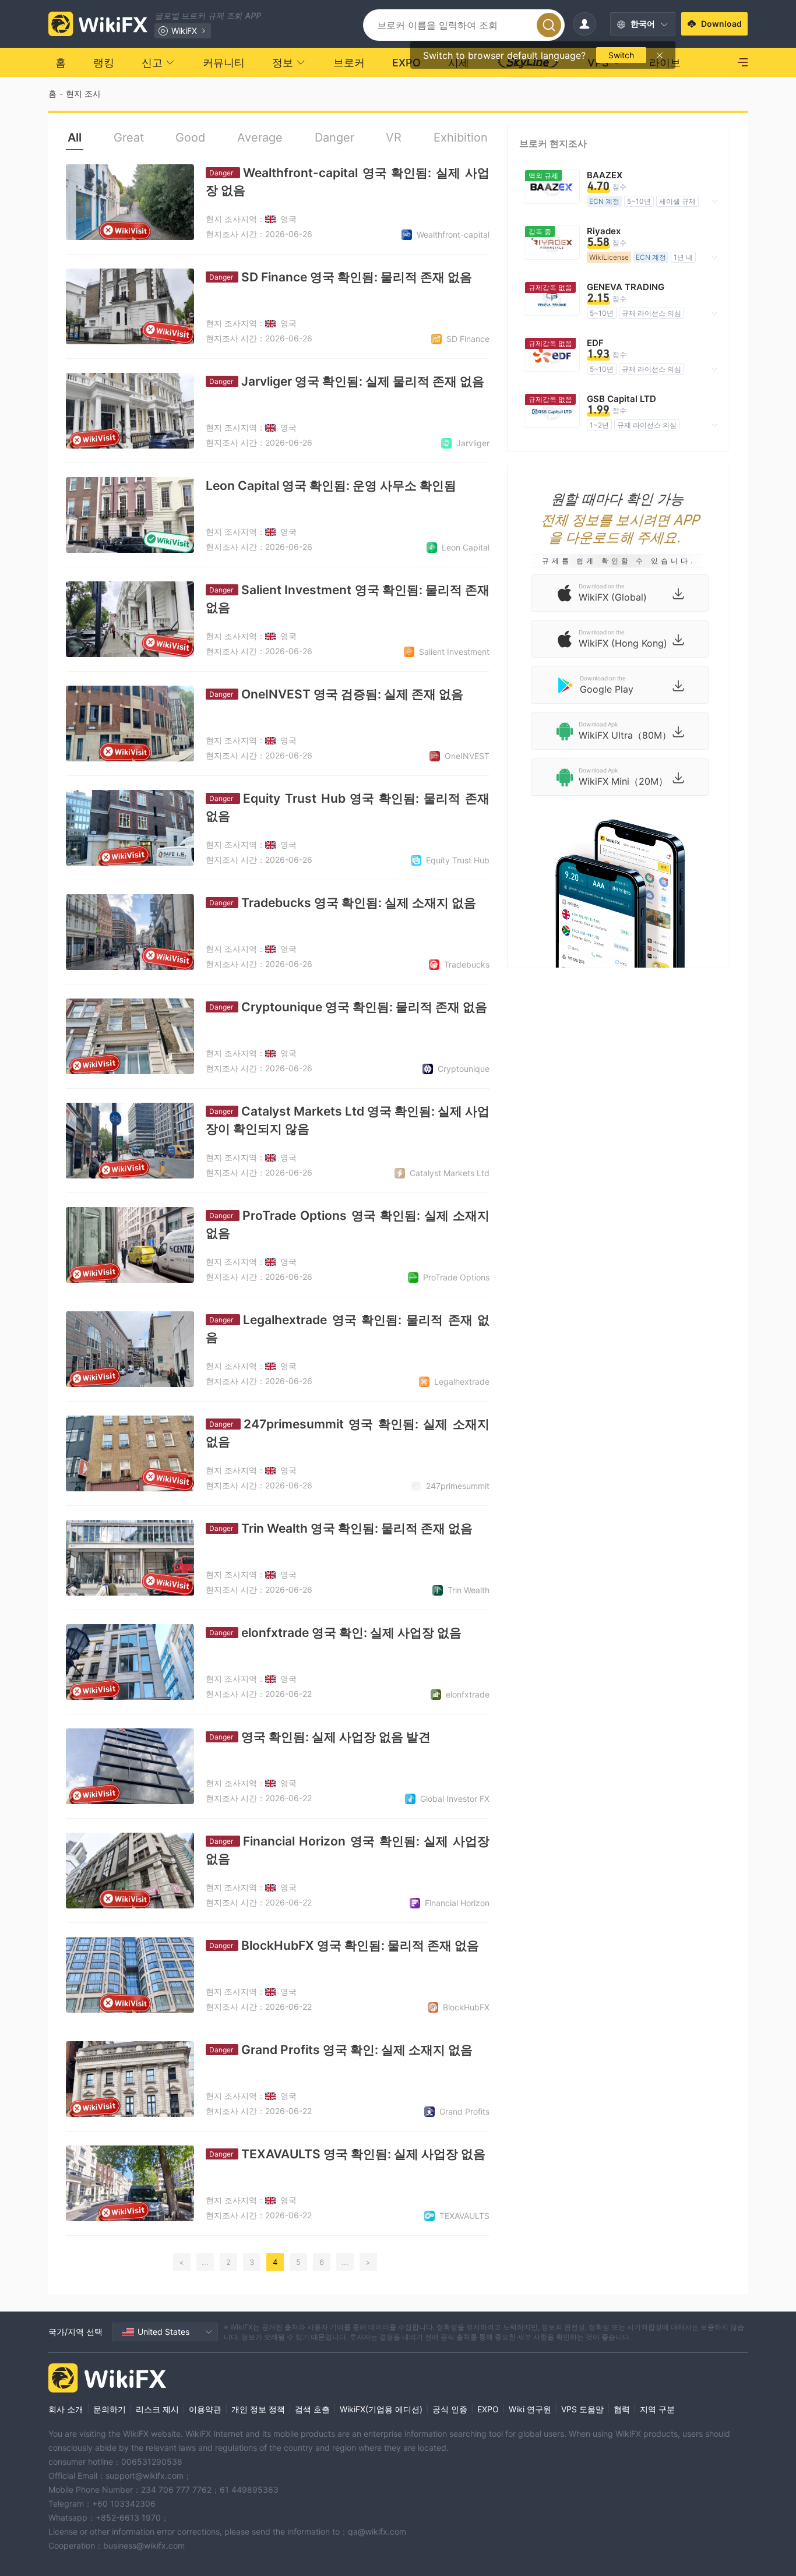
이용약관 (205, 2409)
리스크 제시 (157, 2409)
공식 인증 (450, 2409)
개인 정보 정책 (258, 2409)
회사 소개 (66, 2409)
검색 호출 (312, 2409)
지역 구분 (657, 2409)
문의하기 (110, 2409)
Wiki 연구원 (530, 2409)
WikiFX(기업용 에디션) (381, 2409)
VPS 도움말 (582, 2409)
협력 (622, 2409)
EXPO (488, 2409)
